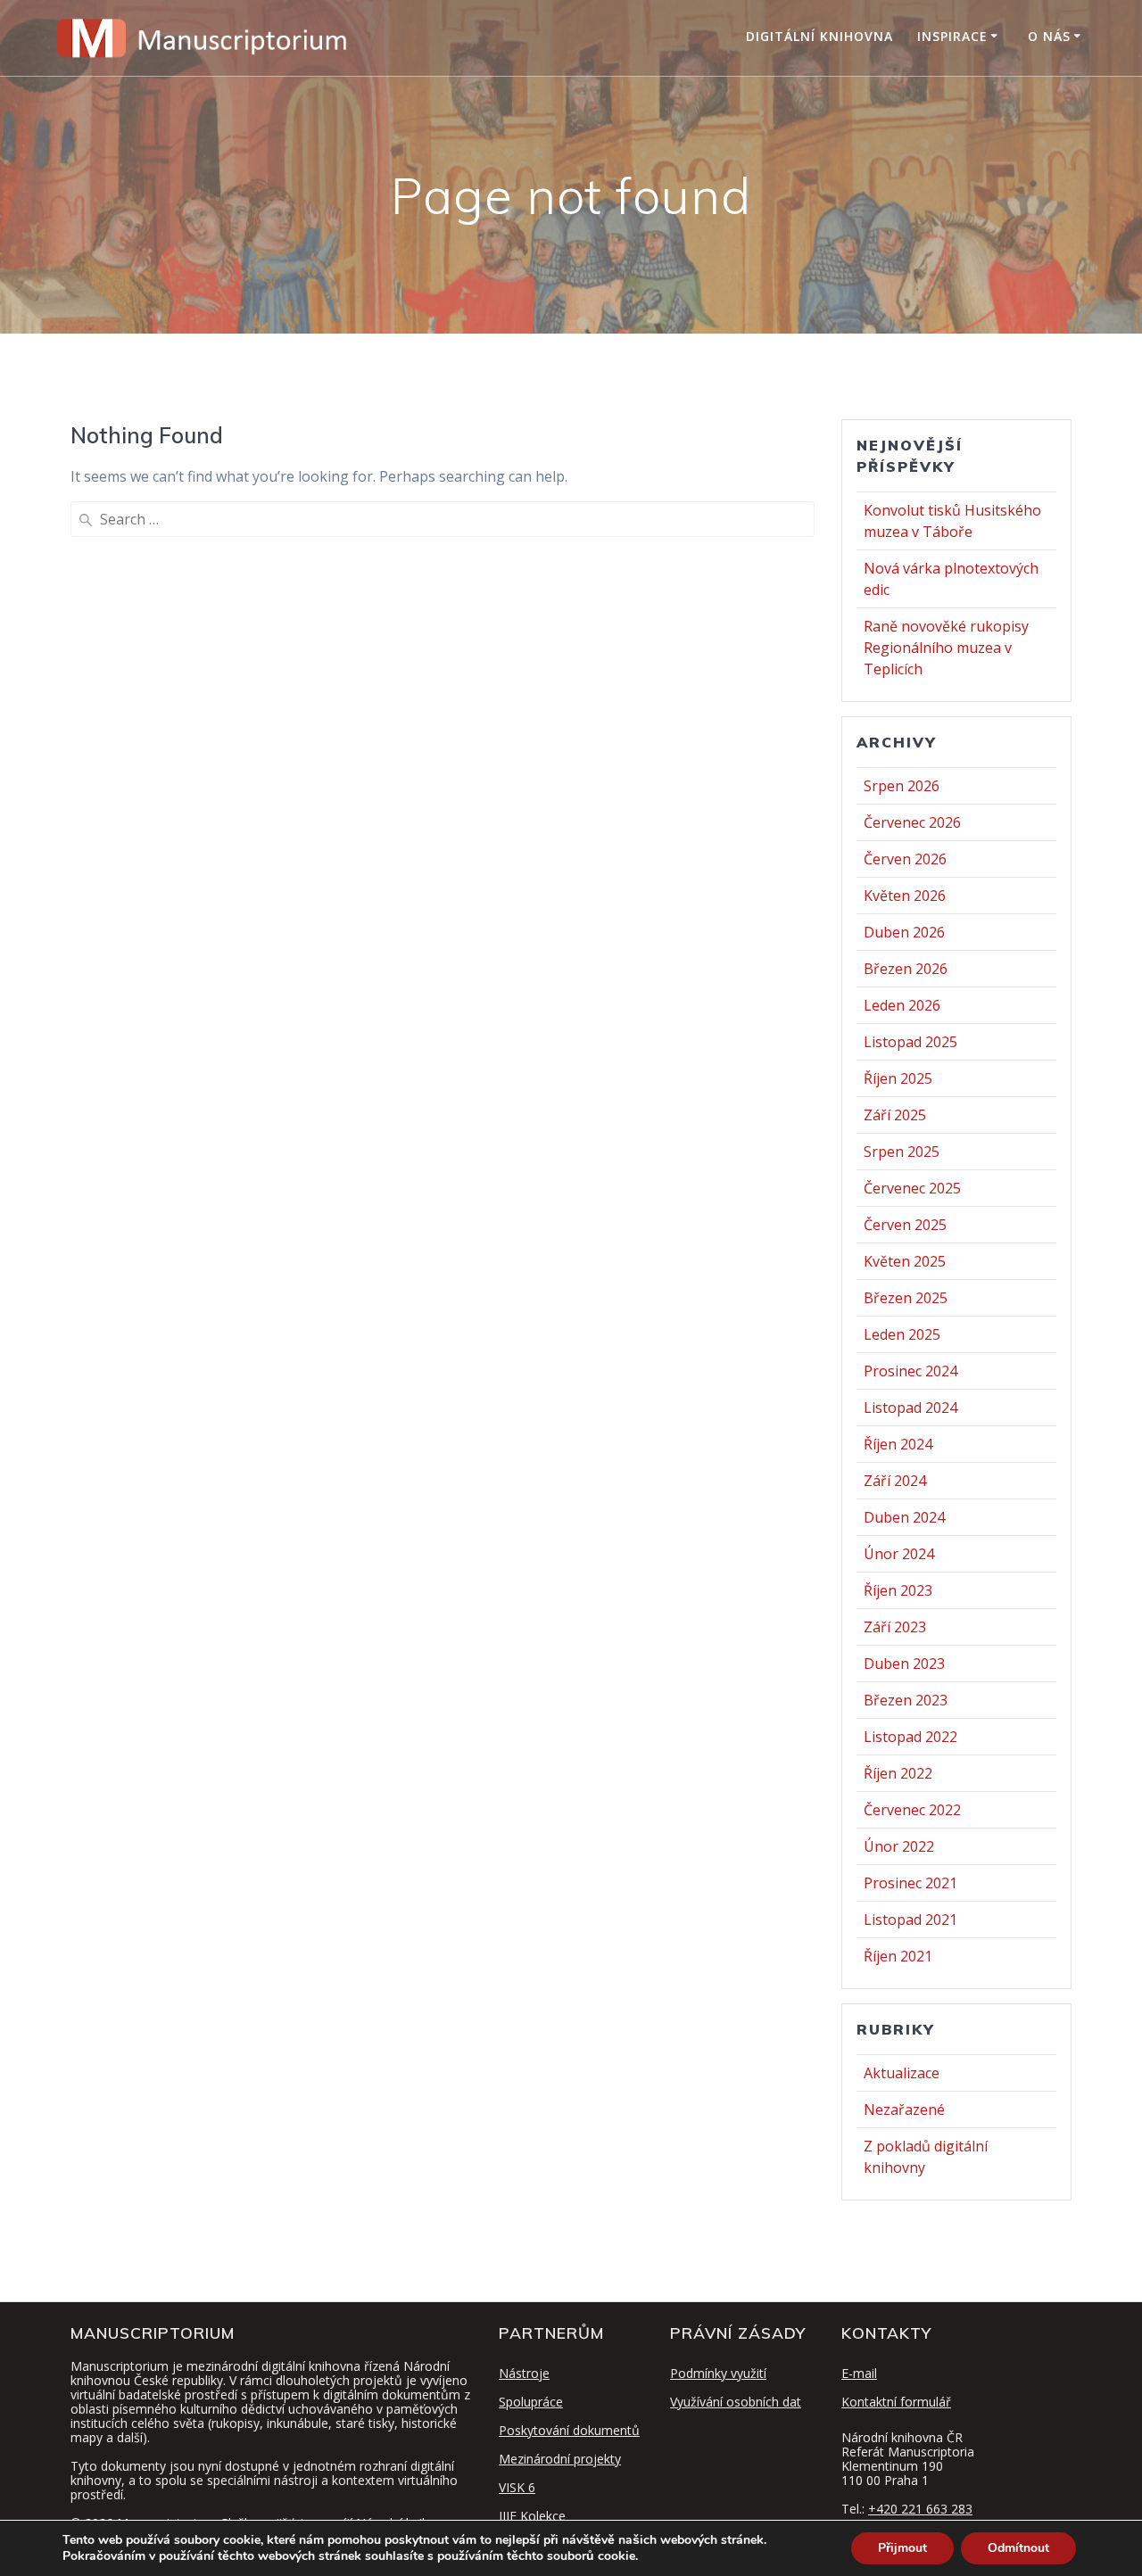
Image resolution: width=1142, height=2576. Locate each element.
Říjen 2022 (898, 1773)
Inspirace (952, 36)
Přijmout (902, 2548)
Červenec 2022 (912, 1810)
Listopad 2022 (910, 1737)
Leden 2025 (902, 1334)
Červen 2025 (905, 1225)
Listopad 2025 (910, 1042)
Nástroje (524, 2373)
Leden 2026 (902, 1005)
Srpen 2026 (902, 786)
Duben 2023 (904, 1664)
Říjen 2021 (898, 1956)
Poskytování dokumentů (569, 2430)
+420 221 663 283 (920, 2509)
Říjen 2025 (898, 1078)
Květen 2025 (905, 1261)
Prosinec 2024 (910, 1371)
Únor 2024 (899, 1554)
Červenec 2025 (912, 1188)
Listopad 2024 (910, 1408)
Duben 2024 (904, 1517)
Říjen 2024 (898, 1444)
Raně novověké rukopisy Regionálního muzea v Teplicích (946, 648)
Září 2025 (895, 1115)
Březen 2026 (906, 969)
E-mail (859, 2373)
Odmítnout (1018, 2548)
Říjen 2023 (898, 1590)
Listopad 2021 (910, 1920)
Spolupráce (531, 2402)
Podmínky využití (718, 2373)
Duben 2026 (904, 932)
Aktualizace (902, 2073)
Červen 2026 (905, 859)
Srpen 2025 (902, 1152)
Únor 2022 (899, 1846)
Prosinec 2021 (910, 1883)
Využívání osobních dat (736, 2402)
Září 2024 (895, 1481)
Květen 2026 (905, 896)
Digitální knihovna (819, 36)
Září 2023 (895, 1627)
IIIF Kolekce (532, 2516)
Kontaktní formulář (896, 2402)
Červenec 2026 (912, 822)
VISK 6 (517, 2487)
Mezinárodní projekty (560, 2459)
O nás (1049, 36)
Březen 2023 (906, 1700)
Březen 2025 (906, 1298)
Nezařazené (904, 2110)
